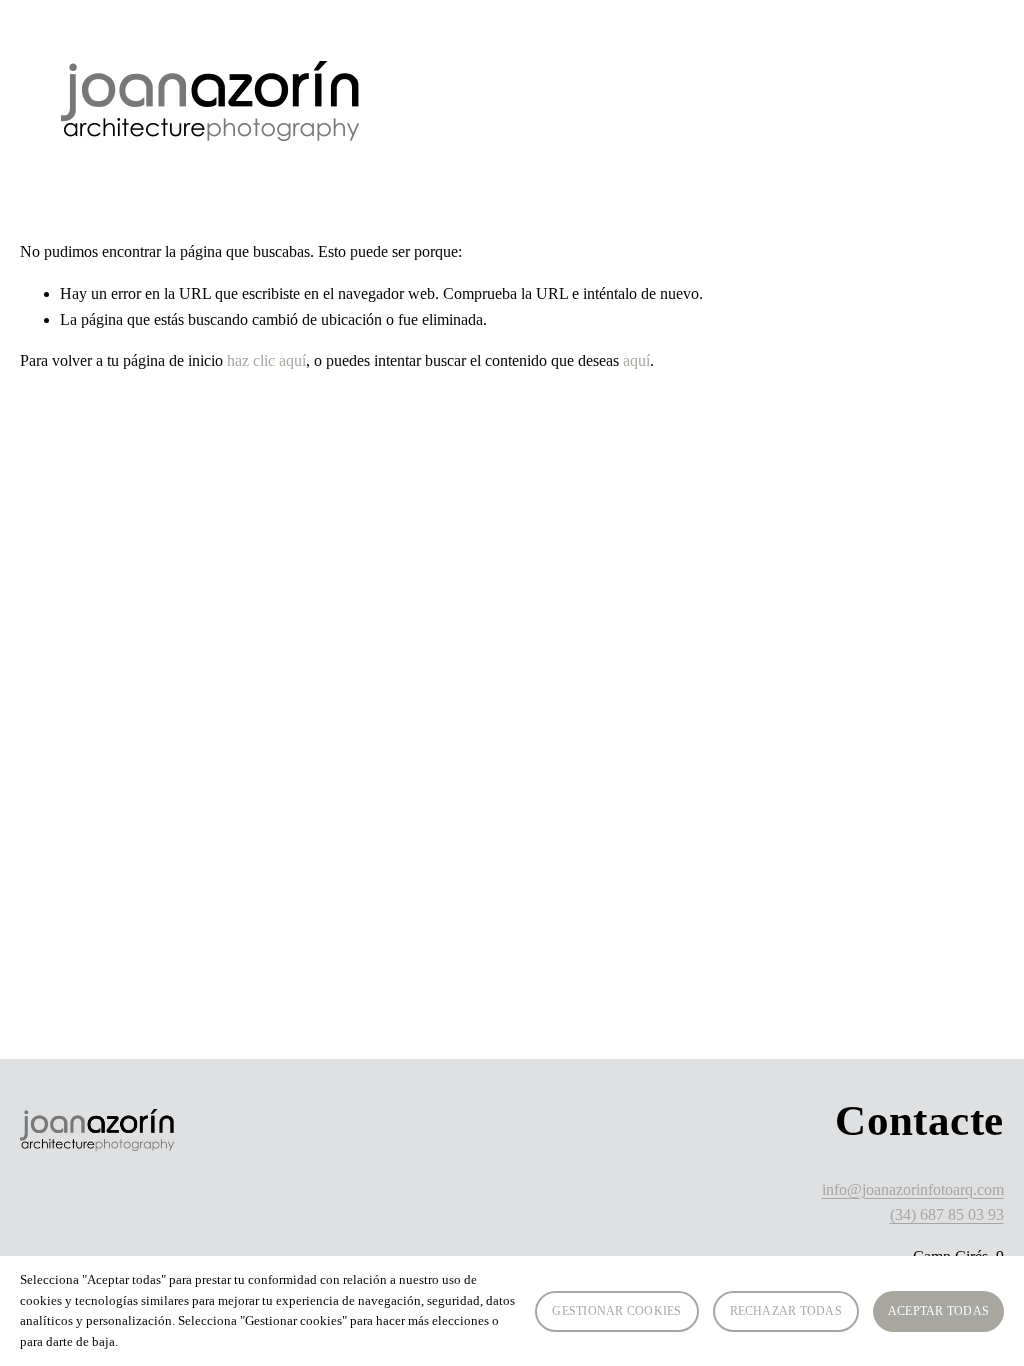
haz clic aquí (266, 360)
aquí (636, 360)
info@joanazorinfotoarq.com (913, 1189)
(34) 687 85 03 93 (947, 1214)
